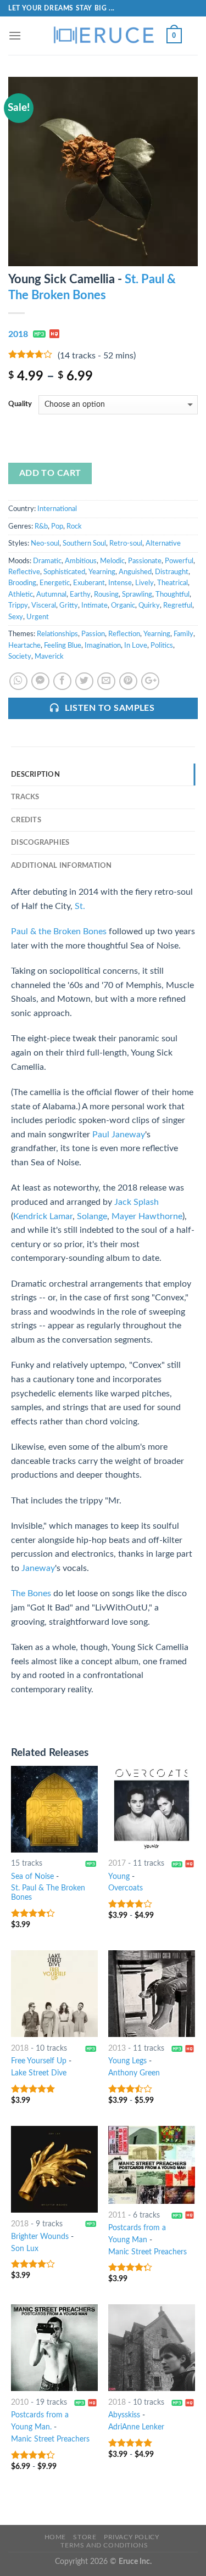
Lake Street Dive (39, 2073)
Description (35, 775)
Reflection (124, 634)
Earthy (80, 594)
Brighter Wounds (40, 2237)
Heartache (24, 646)
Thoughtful (172, 594)
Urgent (38, 617)
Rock (74, 526)
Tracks (25, 797)
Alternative (163, 543)
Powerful (179, 561)
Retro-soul (126, 543)
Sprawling (137, 594)
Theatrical (172, 583)
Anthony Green (134, 2073)
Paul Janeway (119, 1135)
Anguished (135, 572)
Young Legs (127, 2061)
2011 (117, 2215)
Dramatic (47, 561)
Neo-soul (45, 543)
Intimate (94, 605)
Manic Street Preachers (147, 2252)
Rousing (106, 594)
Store (85, 2537)
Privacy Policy (132, 2537)
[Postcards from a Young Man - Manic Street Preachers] (152, 2165)
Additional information (62, 866)
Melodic (112, 561)
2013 (117, 2049)
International (57, 509)
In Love (136, 646)
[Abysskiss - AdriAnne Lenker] (152, 2348)
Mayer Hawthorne (147, 1216)
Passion (93, 634)
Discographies (40, 843)
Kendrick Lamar (43, 1216)
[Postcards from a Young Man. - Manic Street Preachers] (54, 2348)
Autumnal (51, 594)
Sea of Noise (32, 1877)
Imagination (103, 646)
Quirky (149, 605)
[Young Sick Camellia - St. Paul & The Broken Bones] (103, 171)
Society (20, 656)
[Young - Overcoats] (152, 1809)
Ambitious (81, 561)
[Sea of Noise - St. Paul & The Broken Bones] (54, 1809)
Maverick (49, 656)
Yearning (102, 572)
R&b (41, 526)
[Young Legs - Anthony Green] (152, 1994)
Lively (144, 583)
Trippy (18, 605)
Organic (123, 605)
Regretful (178, 605)
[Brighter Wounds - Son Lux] (54, 2169)
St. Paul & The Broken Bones (48, 1893)
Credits (26, 820)
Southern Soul (84, 543)
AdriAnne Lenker (136, 2427)
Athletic (21, 594)
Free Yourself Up (39, 2061)
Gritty (69, 605)
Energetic (55, 583)
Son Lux (25, 2249)
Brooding (22, 583)
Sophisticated (64, 572)
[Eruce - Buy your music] (103, 36)
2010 (20, 2403)
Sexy (16, 617)
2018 (18, 334)
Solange (92, 1216)
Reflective (24, 572)
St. (80, 906)
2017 (117, 1864)
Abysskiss (124, 2415)
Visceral (44, 605)
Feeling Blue (63, 646)
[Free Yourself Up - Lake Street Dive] (54, 1994)
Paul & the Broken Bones (59, 931)
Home (55, 2537)
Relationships (57, 634)
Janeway (38, 1568)
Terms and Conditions (104, 2545)
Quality (20, 404)
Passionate (145, 561)
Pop (57, 526)
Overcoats (126, 1888)
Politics (162, 646)
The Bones (31, 1593)
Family (183, 634)
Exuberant (89, 583)
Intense (120, 583)
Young (119, 1877)
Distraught (172, 572)
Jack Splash (137, 1202)
